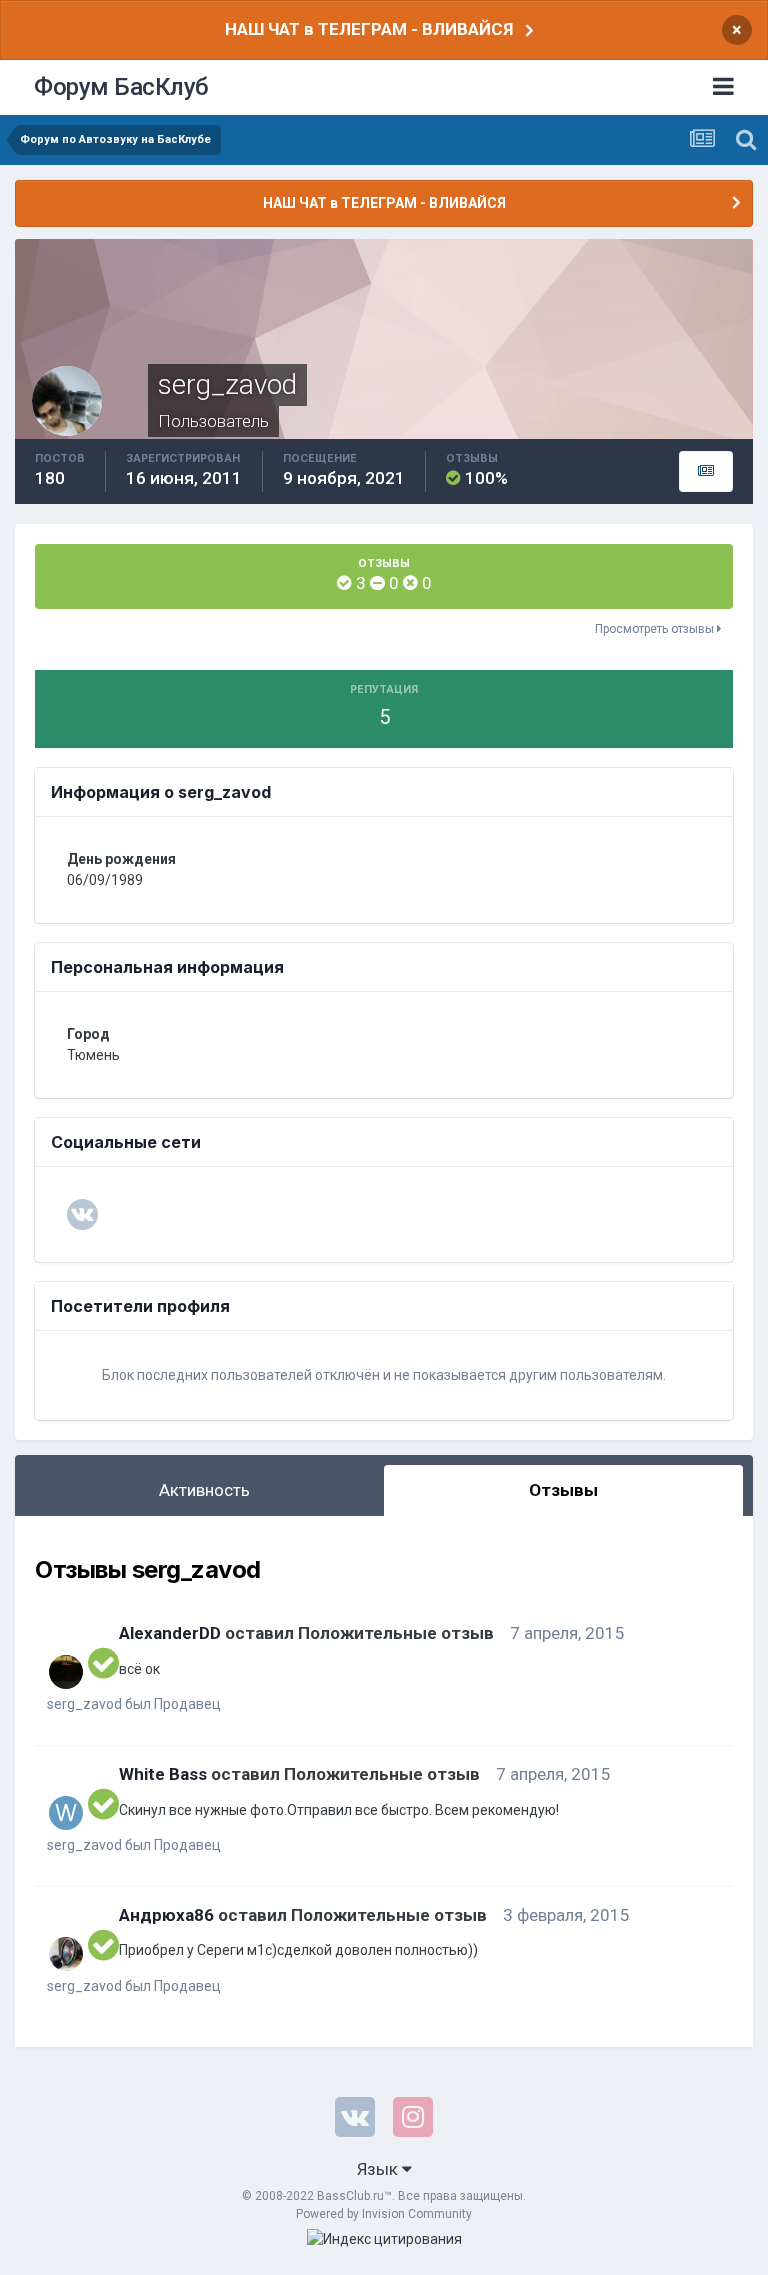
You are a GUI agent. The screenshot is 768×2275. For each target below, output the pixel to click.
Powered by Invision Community (384, 2214)
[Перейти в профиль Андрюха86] (66, 1954)
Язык (379, 2169)
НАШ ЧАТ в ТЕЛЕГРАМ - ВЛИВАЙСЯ (369, 29)
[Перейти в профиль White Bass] (66, 1813)
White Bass (163, 1774)
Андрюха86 (166, 1915)
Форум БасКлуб (121, 87)
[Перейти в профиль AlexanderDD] (66, 1672)
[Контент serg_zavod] (706, 472)
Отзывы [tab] (563, 1490)
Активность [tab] (204, 1490)
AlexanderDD (170, 1633)
